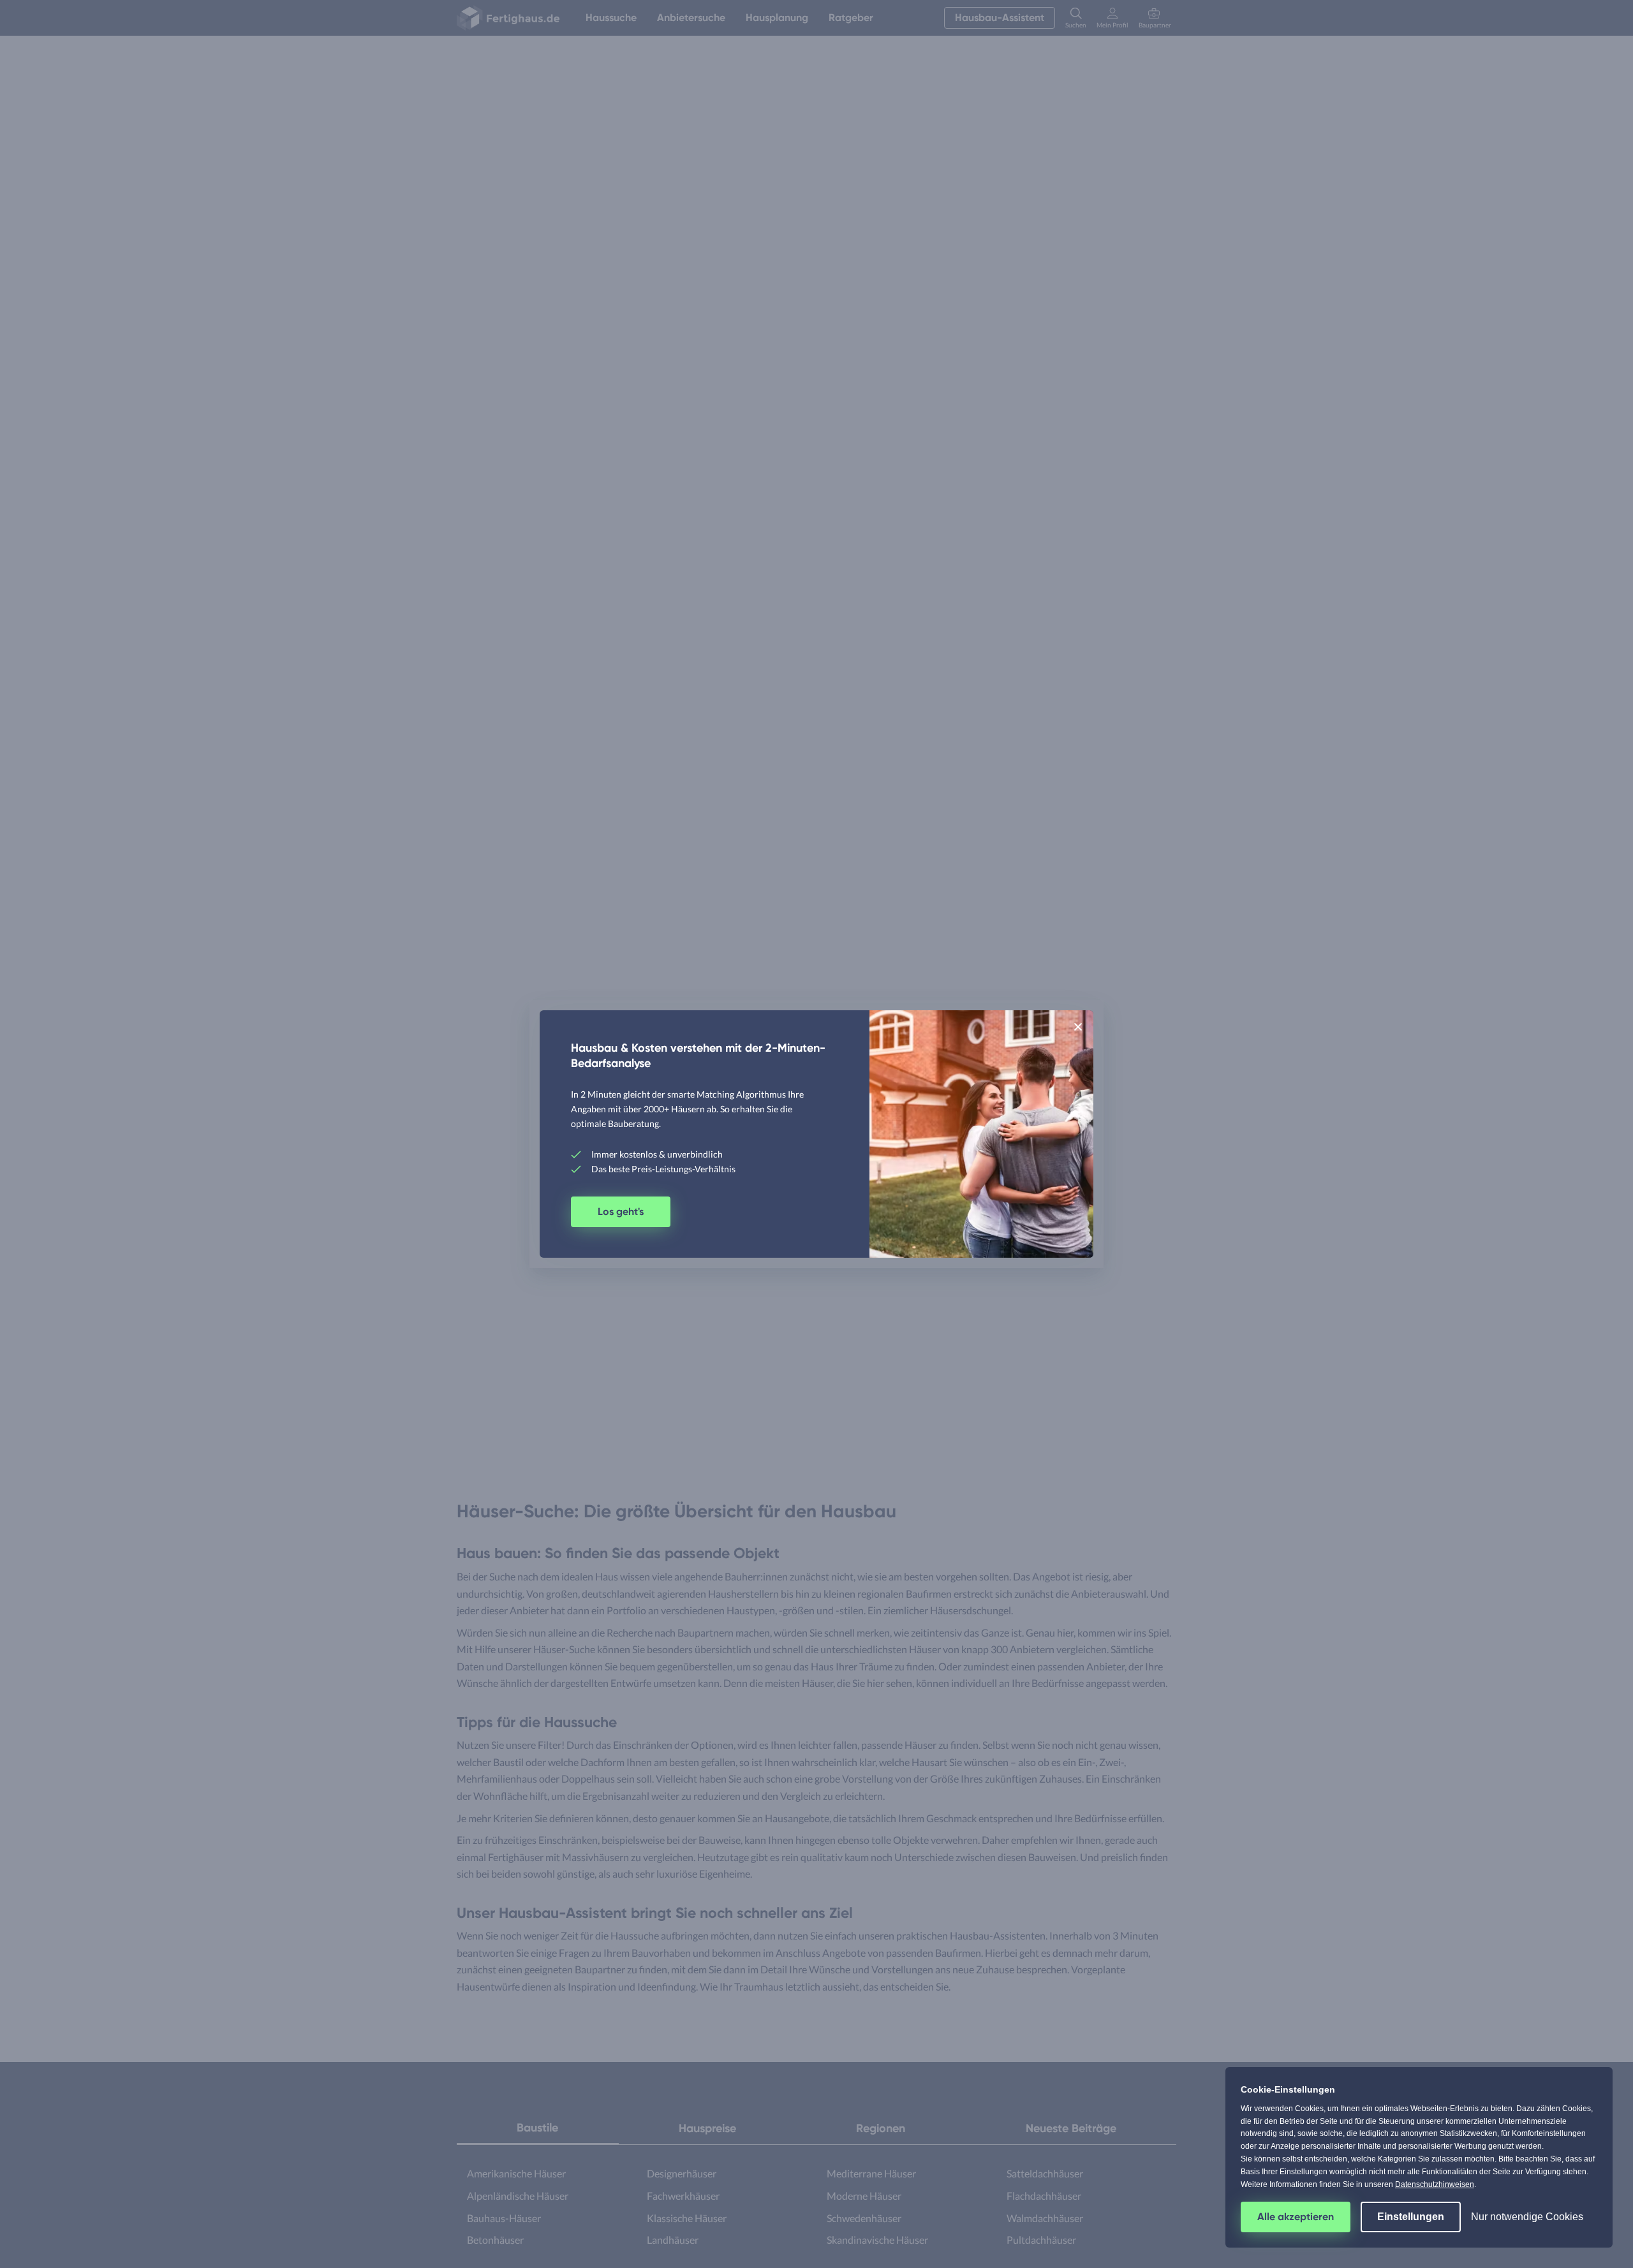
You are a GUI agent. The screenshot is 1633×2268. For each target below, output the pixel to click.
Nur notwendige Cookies (1527, 2217)
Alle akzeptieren (1296, 2217)
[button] (1078, 1026)
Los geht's (621, 1211)
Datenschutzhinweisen (1435, 2184)
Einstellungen (1411, 2217)
